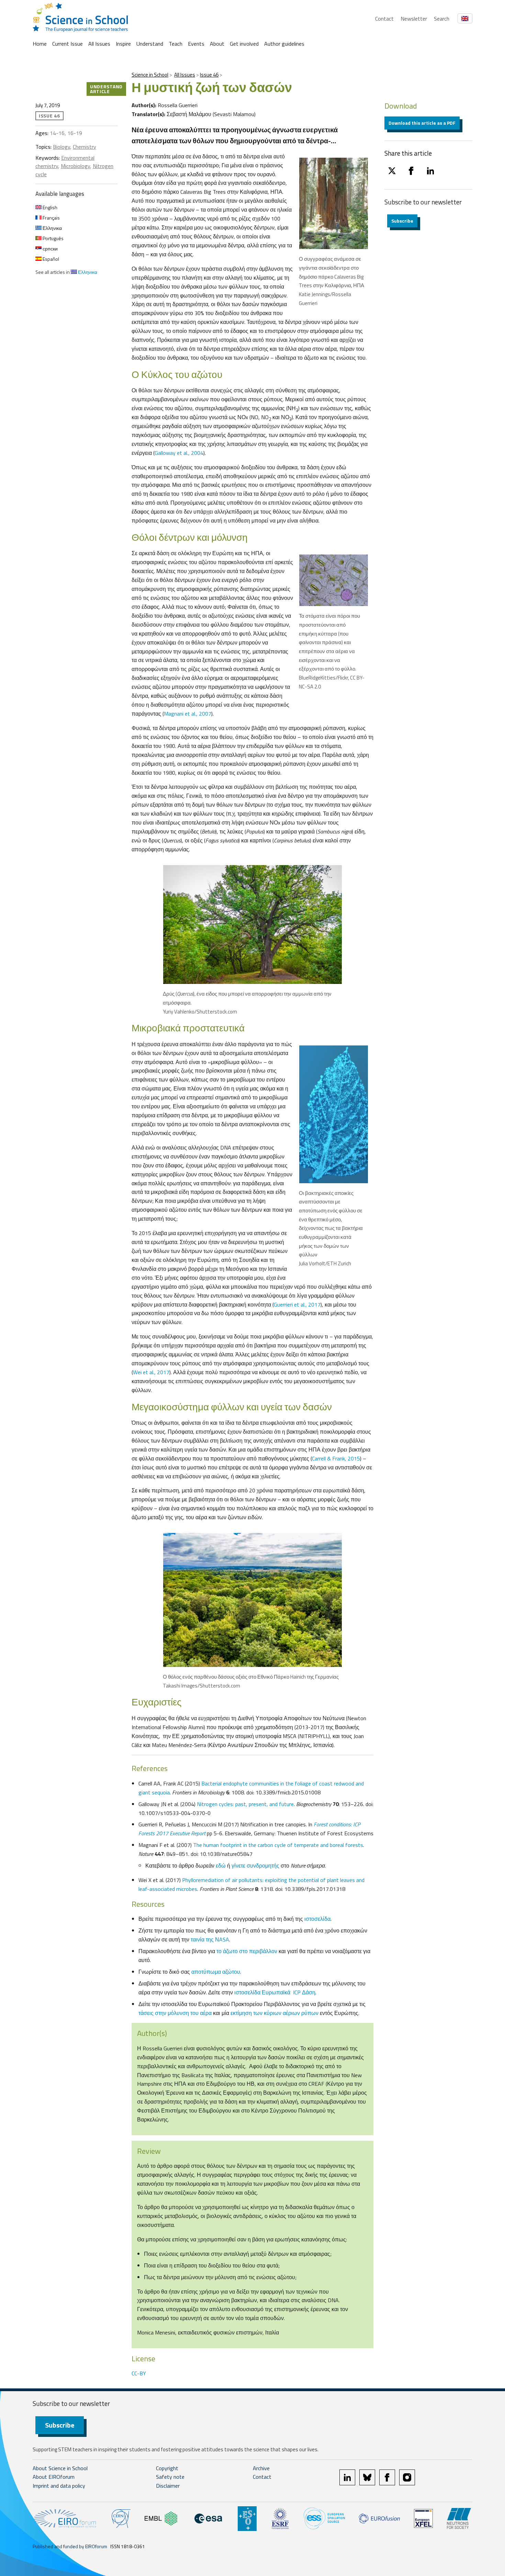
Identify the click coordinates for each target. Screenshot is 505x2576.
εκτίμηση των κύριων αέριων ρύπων (274, 2013)
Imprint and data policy (59, 2486)
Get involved (244, 44)
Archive (261, 2468)
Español (50, 259)
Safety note (170, 2477)
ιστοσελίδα (317, 1919)
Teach (176, 44)
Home (40, 44)
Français (51, 218)
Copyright (167, 2468)
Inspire (123, 44)
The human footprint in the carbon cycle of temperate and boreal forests (278, 1845)
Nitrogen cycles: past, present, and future (245, 1804)
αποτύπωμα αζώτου (216, 1972)
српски (50, 249)
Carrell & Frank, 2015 (336, 1458)
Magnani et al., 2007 (188, 714)
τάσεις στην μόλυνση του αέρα (175, 2013)
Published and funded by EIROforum (70, 2546)
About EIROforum (54, 2477)
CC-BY (139, 2373)
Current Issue (68, 44)
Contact (384, 19)
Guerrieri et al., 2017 (297, 1304)
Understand (150, 44)
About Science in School (60, 2468)
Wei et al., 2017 (151, 1372)
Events (196, 44)
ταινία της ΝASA (210, 1939)
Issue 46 (209, 75)
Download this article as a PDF (422, 123)
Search (442, 19)
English (49, 207)
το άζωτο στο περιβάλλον (247, 1951)
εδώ (221, 1866)
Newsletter (414, 19)
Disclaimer (168, 2486)
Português (53, 238)
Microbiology (75, 166)
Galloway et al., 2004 (179, 453)
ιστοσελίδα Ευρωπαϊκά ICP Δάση (275, 1992)
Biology (61, 147)
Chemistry (85, 147)
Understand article (106, 89)
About (217, 44)
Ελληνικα (52, 228)
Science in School (150, 75)
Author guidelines (284, 44)
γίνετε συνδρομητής (255, 1866)
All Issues (99, 44)
